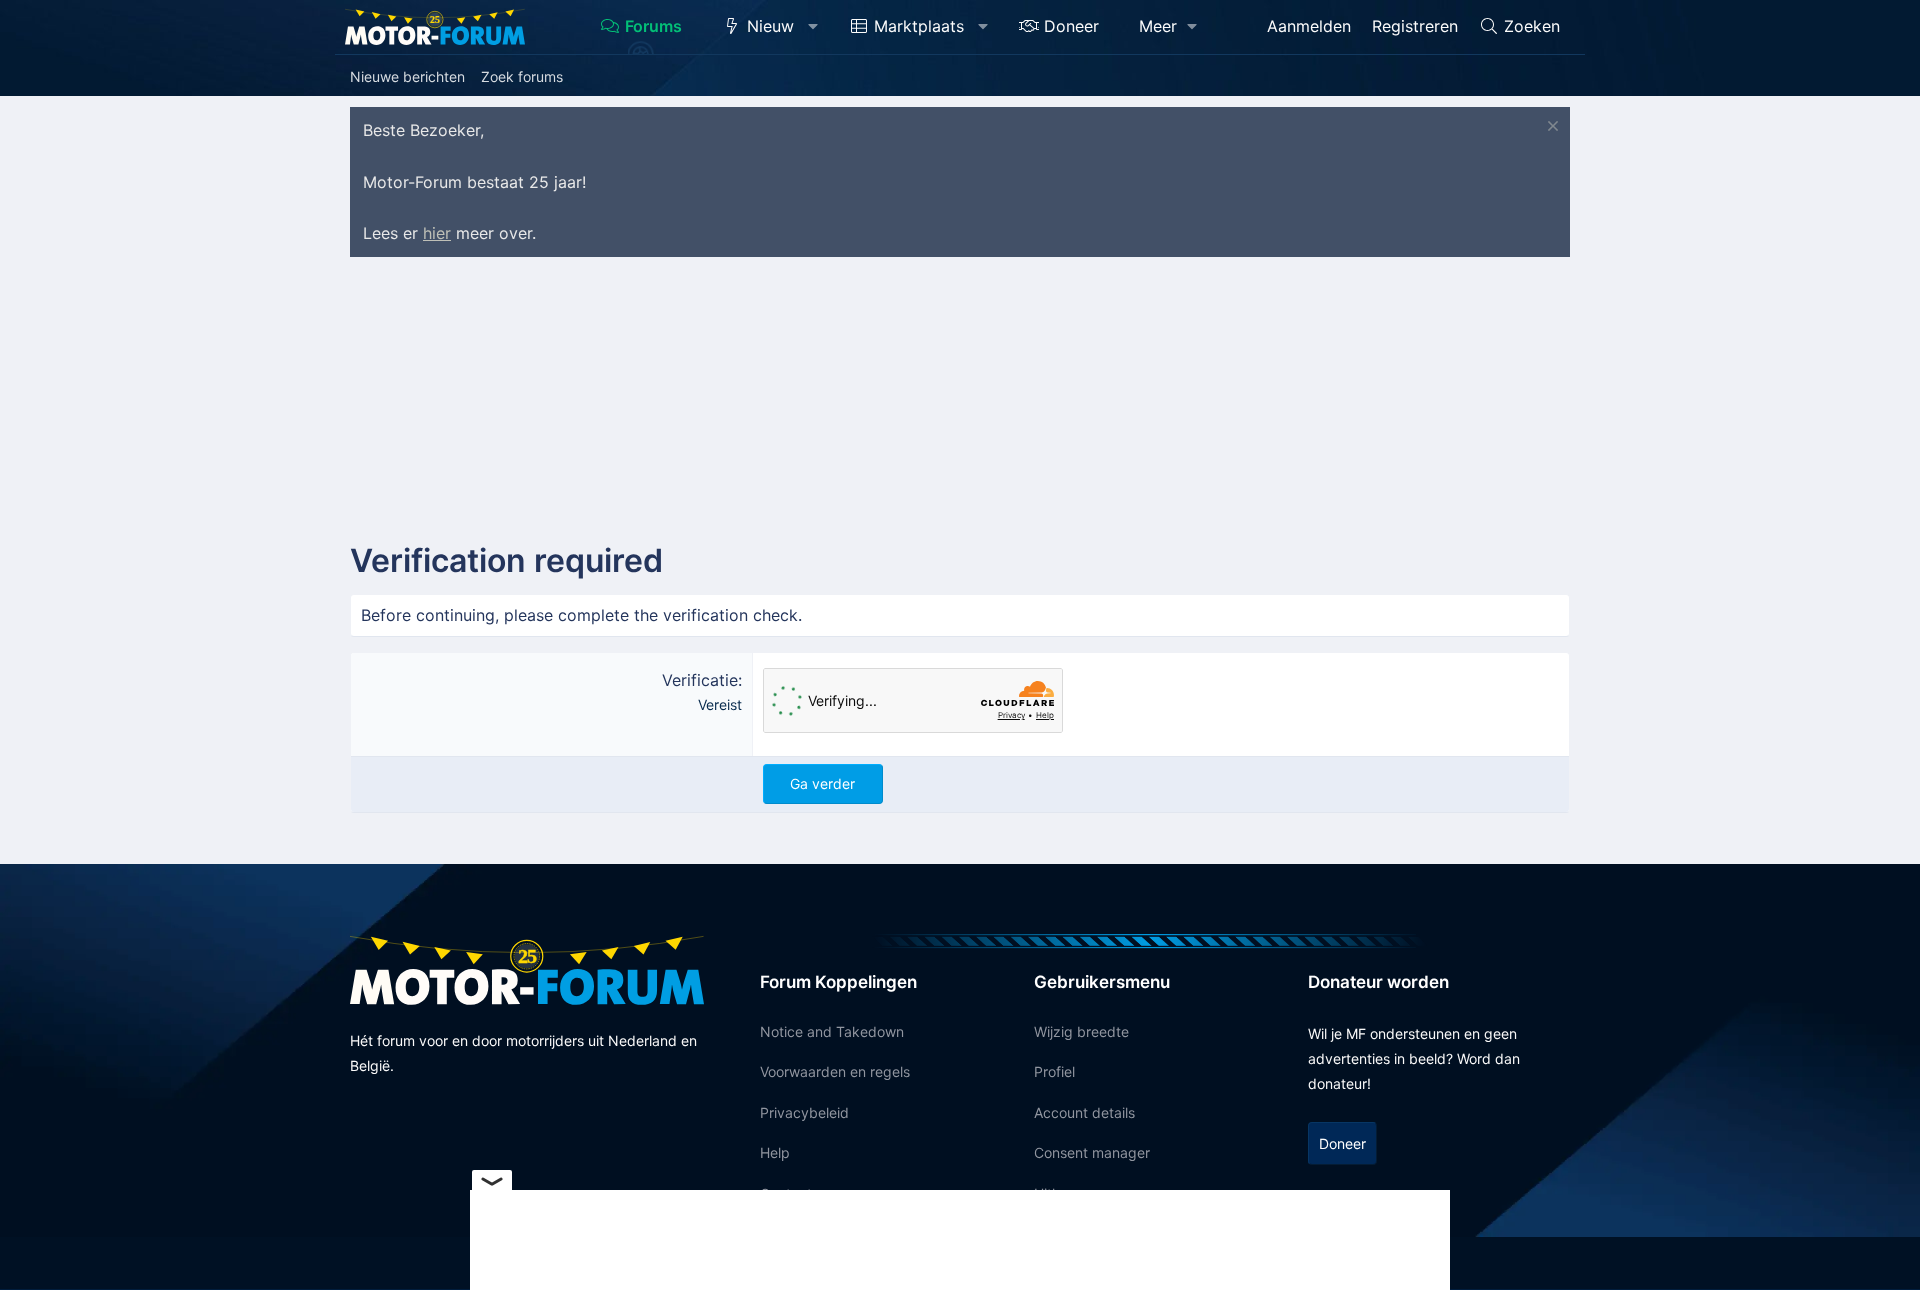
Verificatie (700, 680)
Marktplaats (919, 26)
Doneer (1071, 26)
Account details (1084, 1112)
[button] (813, 27)
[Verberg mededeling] (1550, 128)
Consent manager (1092, 1152)
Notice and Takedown (832, 1031)
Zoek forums (522, 76)
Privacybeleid (804, 1112)
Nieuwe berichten (407, 76)
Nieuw (770, 26)
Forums (653, 26)
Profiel (1054, 1071)
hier (437, 233)
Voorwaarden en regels (835, 1071)
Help (775, 1152)
